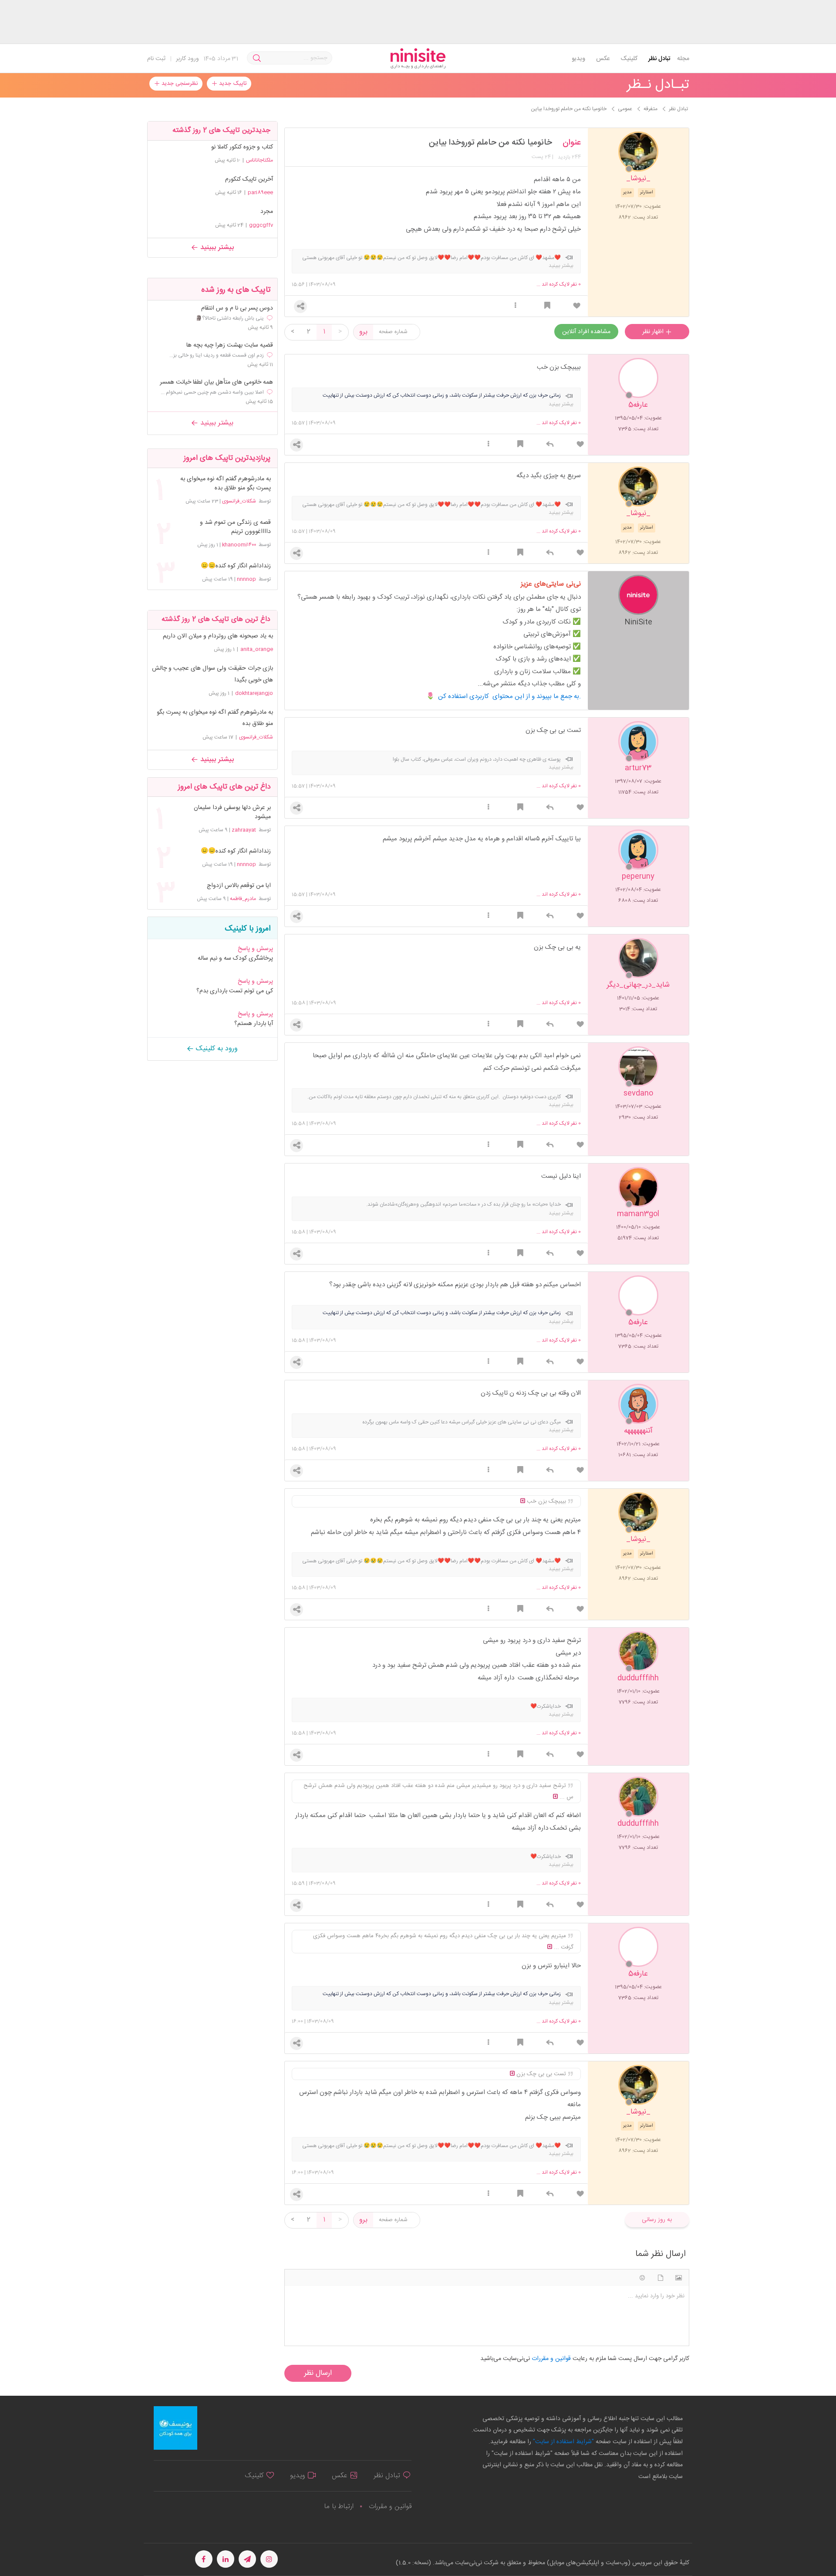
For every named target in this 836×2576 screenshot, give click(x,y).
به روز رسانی (657, 2220)
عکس (603, 59)
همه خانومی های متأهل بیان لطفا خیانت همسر (216, 383)
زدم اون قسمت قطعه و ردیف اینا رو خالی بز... (217, 355)
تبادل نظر (659, 59)
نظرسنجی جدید (179, 84)
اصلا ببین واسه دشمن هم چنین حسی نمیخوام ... (212, 392)
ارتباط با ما (339, 2507)
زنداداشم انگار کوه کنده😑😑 (236, 566)
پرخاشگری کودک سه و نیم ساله (235, 958)
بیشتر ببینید (216, 248)
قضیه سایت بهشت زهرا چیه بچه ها (230, 346)
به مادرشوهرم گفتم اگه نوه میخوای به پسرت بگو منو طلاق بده (225, 484)
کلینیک (629, 59)
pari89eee (260, 192)
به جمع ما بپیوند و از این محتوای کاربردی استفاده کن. (509, 696)
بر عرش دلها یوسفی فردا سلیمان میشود (232, 813)
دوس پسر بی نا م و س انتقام (237, 309)
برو (363, 332)
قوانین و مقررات (390, 2507)
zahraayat (244, 830)
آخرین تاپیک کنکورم (249, 179)
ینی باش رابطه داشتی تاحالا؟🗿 (230, 318)
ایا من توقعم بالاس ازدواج (239, 886)
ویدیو (578, 59)
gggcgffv (261, 225)
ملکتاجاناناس (260, 160)
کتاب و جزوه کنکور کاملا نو (242, 147)
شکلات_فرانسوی (239, 501)
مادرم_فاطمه (243, 899)
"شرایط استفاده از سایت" (563, 2442)
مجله (683, 59)
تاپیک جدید (232, 84)
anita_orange (257, 649)
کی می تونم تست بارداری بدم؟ (235, 991)
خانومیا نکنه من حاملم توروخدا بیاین (490, 143)
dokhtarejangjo (254, 693)
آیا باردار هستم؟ (254, 1024)
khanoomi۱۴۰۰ (239, 545)
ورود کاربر (187, 59)
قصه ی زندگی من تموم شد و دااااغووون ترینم (235, 527)
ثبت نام (156, 59)
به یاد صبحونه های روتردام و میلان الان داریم (218, 636)
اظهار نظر (654, 332)
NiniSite (638, 622)
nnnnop (246, 579)
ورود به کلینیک (216, 1049)
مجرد (267, 212)
